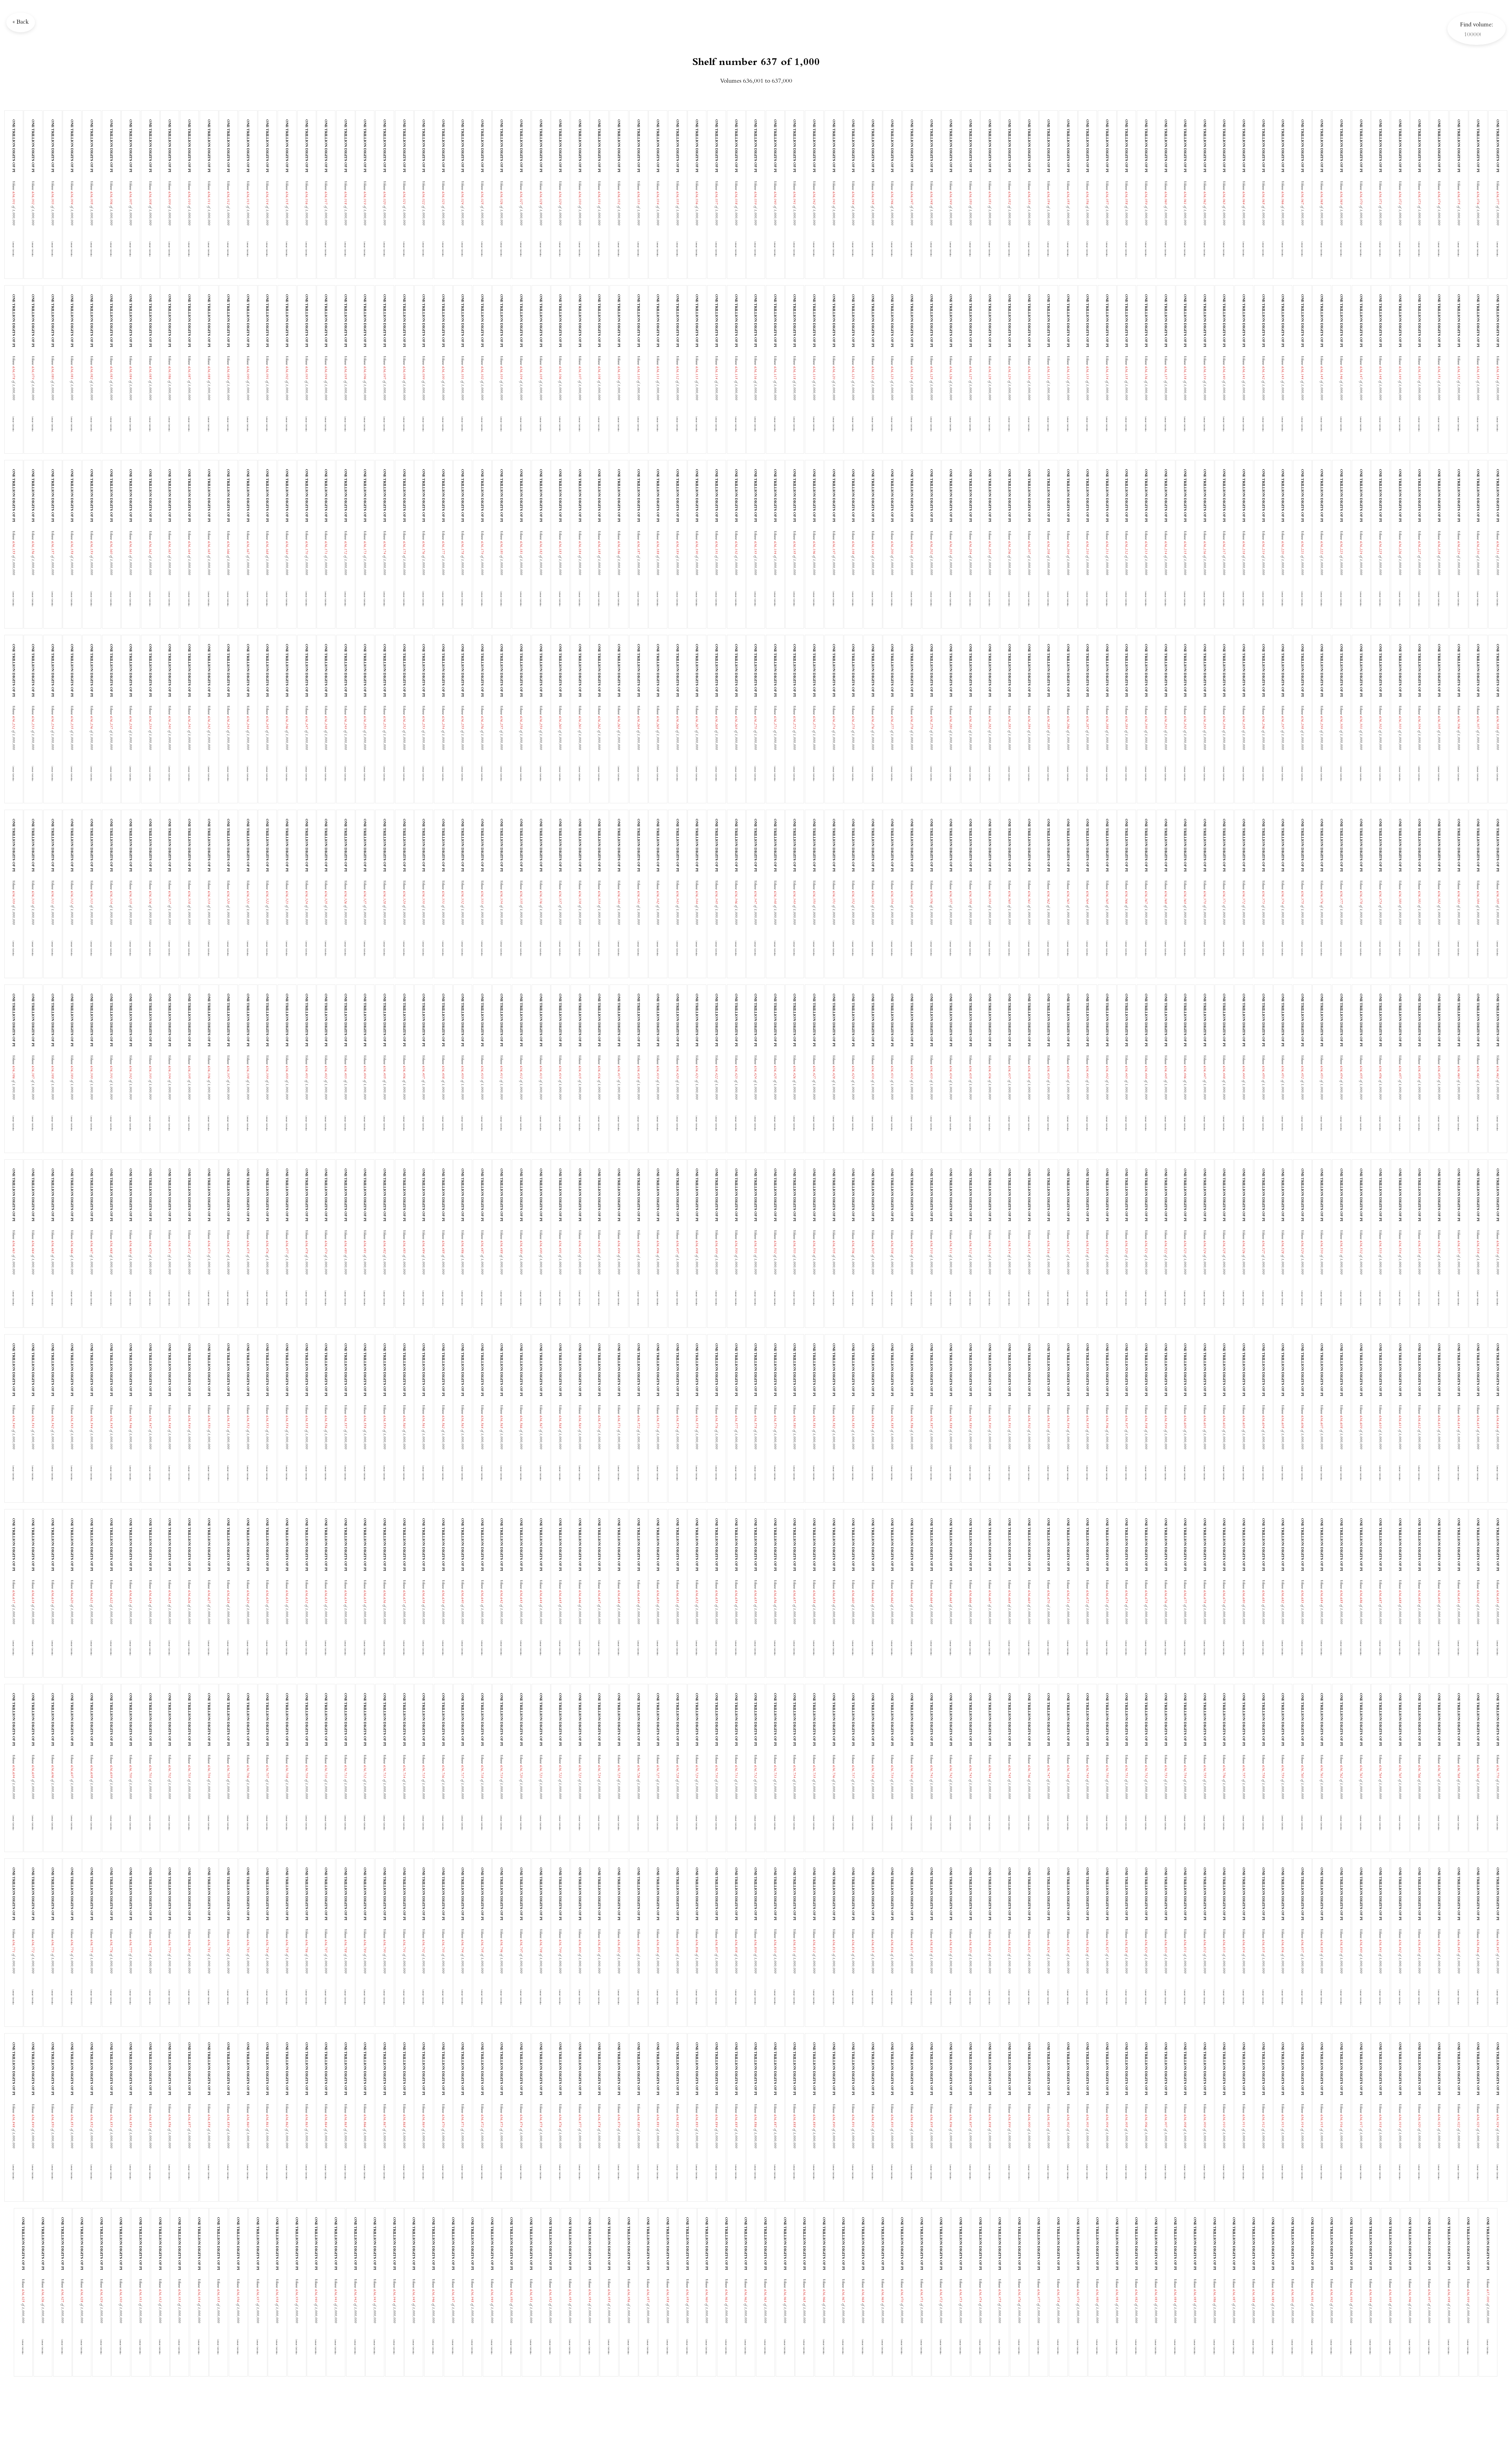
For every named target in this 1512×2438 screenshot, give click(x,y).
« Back (21, 22)
